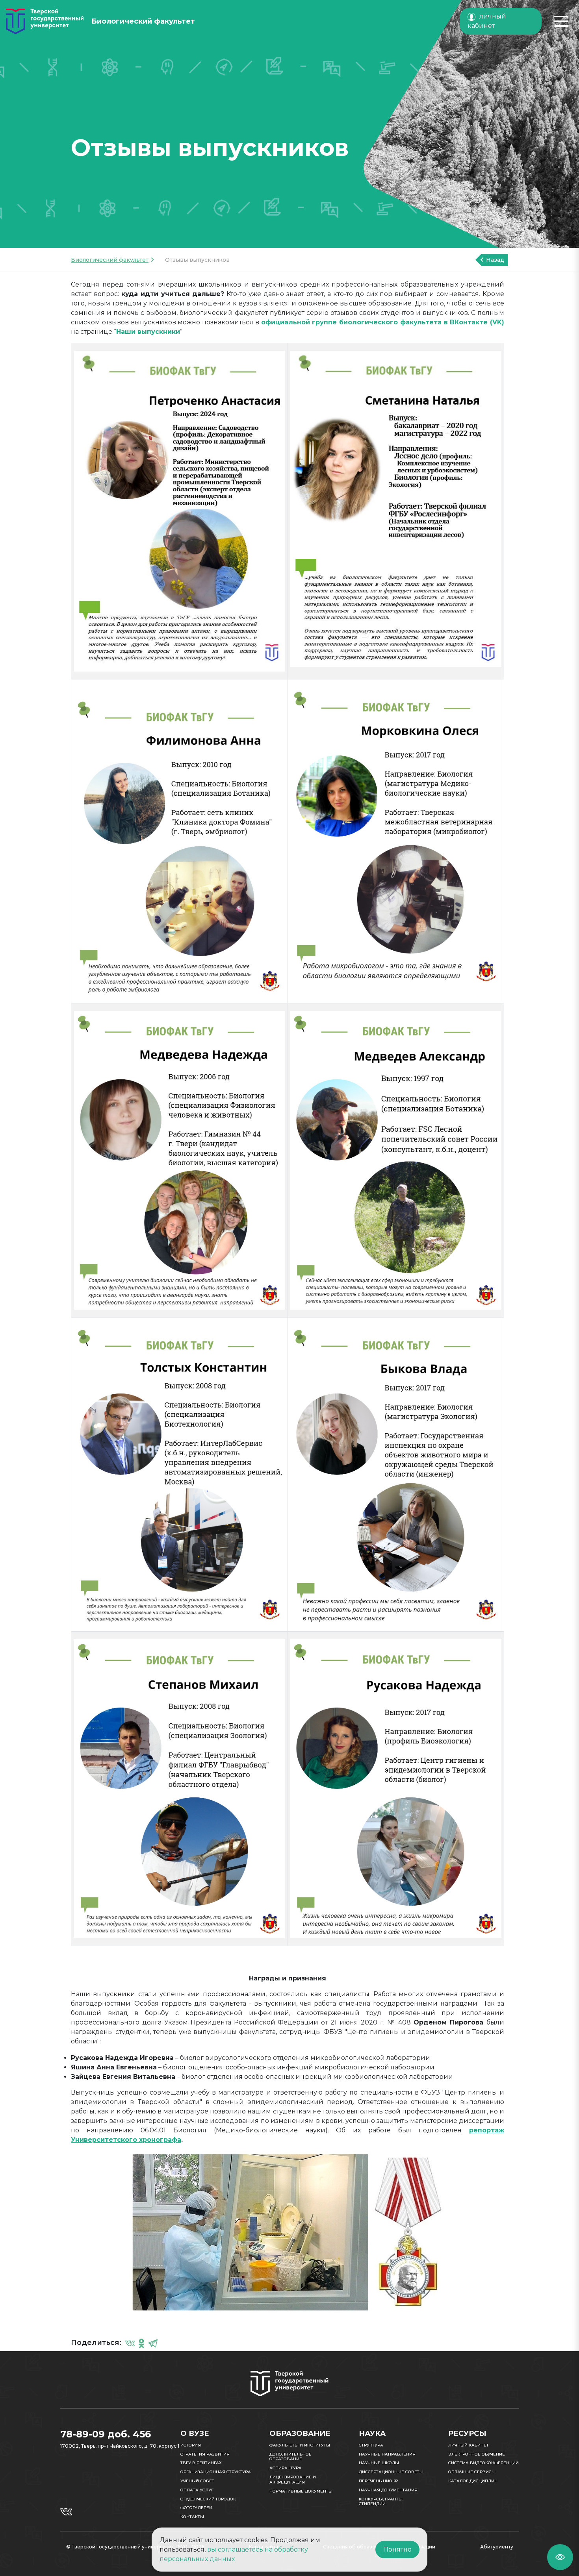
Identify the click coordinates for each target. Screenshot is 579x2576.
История (191, 2445)
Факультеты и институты (300, 2445)
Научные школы (379, 2463)
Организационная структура (216, 2472)
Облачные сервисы (472, 2472)
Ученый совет (197, 2481)
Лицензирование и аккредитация (293, 2480)
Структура (371, 2445)
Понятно (397, 2549)
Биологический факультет (110, 260)
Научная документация (388, 2490)
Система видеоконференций (483, 2463)
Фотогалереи (196, 2508)
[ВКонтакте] (130, 2343)
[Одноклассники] (141, 2343)
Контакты (192, 2517)
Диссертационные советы (391, 2472)
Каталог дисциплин (473, 2481)
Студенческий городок (208, 2499)
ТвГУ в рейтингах (201, 2463)
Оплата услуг (197, 2490)
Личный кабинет (469, 2445)
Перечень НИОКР (378, 2481)
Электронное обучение (477, 2454)
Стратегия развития (205, 2454)
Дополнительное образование (290, 2457)
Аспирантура (286, 2468)
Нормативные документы (301, 2491)
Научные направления (387, 2454)
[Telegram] (153, 2343)
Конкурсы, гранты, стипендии (381, 2502)
